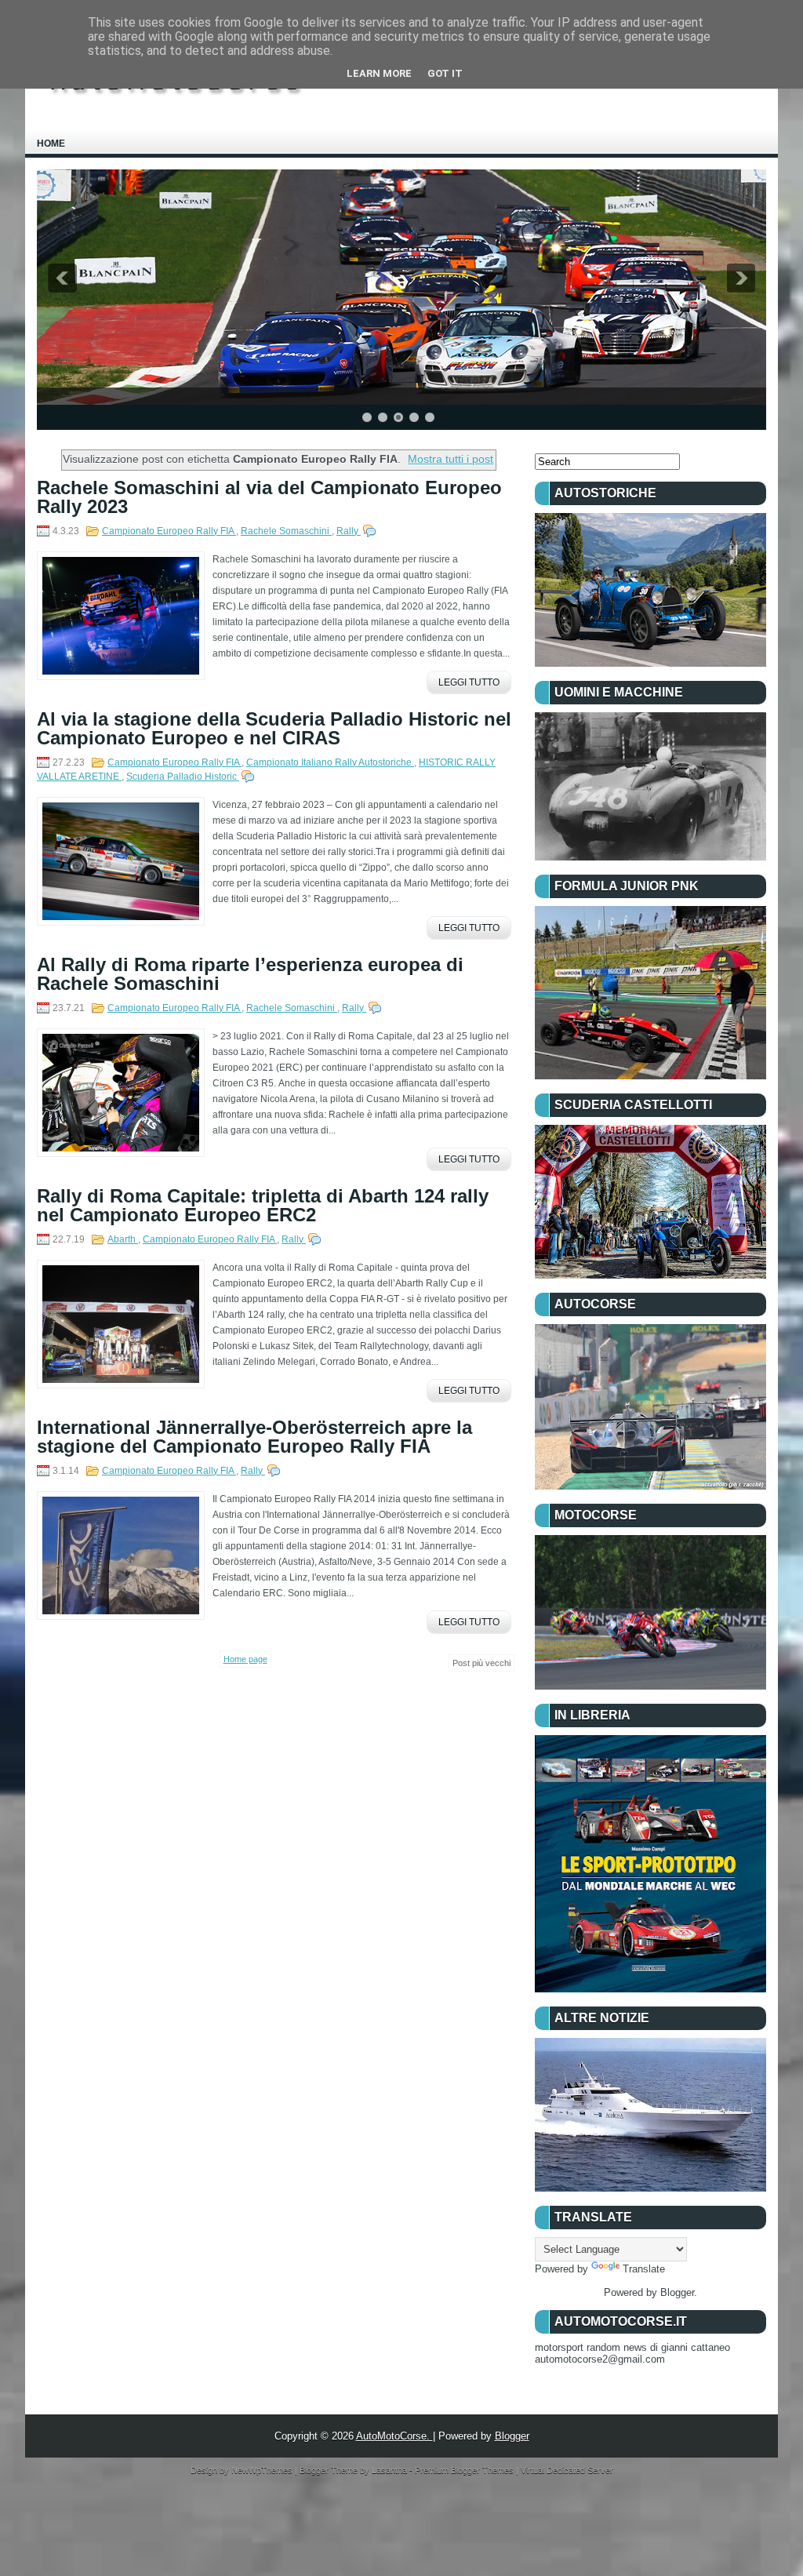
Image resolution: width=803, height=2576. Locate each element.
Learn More (379, 73)
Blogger (677, 2292)
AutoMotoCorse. (394, 2436)
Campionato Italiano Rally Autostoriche (330, 762)
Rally (349, 531)
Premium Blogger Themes (465, 2470)
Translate (644, 2269)
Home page (245, 1659)
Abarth (123, 1239)
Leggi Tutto (469, 682)
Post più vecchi (481, 1663)
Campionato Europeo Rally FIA (169, 531)
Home (51, 144)
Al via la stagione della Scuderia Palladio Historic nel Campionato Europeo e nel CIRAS (274, 729)
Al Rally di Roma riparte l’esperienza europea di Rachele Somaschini (250, 974)
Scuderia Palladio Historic (183, 777)
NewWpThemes (263, 2470)
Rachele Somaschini (286, 531)
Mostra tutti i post (451, 459)
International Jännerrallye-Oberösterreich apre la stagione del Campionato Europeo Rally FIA (254, 1437)
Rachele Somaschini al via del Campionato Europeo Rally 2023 (269, 497)
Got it (445, 73)
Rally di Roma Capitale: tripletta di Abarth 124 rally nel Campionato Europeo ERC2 (263, 1206)
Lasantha (391, 2470)
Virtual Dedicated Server (567, 2470)
